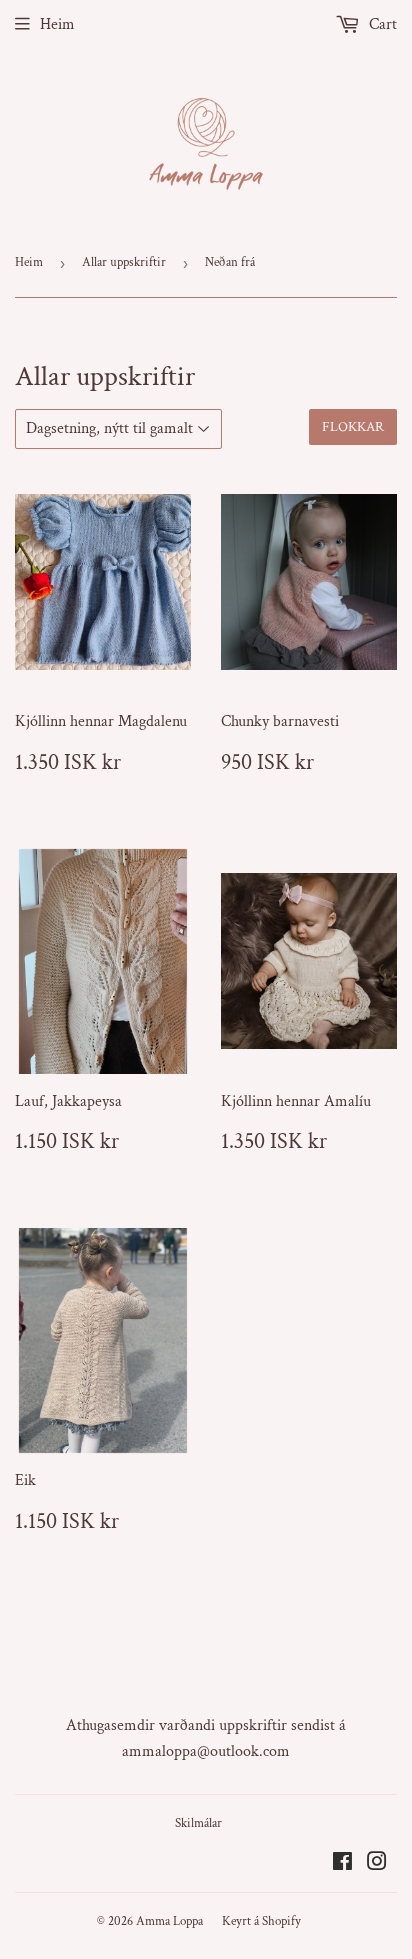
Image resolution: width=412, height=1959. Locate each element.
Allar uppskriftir (124, 262)
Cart (381, 24)
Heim (57, 24)
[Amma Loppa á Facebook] (342, 1864)
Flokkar (353, 427)
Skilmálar (198, 1823)
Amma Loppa (169, 1921)
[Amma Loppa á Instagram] (377, 1864)
